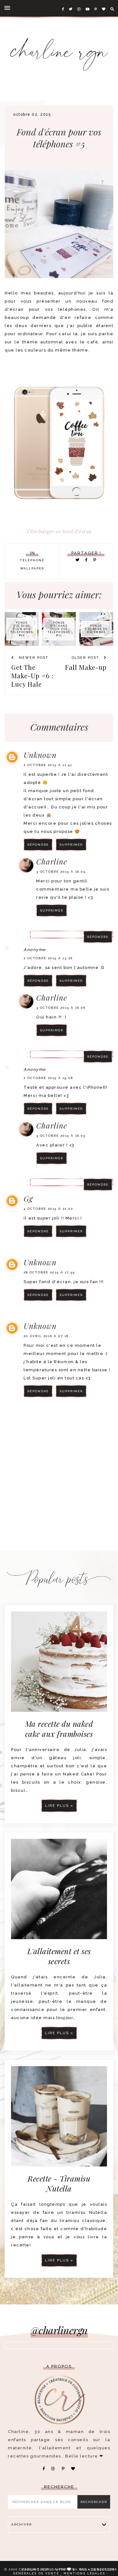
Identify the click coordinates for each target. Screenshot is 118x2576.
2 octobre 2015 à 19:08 (48, 1078)
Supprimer (71, 845)
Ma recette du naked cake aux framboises (59, 1729)
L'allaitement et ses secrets (59, 1956)
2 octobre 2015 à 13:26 (48, 958)
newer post (33, 658)
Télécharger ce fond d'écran (59, 531)
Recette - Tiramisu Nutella (59, 2183)
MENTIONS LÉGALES (84, 2573)
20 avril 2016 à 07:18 (46, 1336)
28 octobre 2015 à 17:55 (49, 1272)
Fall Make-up (86, 667)
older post (86, 658)
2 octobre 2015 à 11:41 (48, 765)
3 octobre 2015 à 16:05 (61, 872)
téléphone (32, 560)
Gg (28, 1198)
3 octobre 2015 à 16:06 (61, 1008)
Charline (52, 861)
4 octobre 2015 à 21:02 (48, 1209)
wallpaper (32, 568)
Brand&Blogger (97, 2570)
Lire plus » (59, 1806)
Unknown (40, 755)
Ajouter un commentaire (79, 1422)
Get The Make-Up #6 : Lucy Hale (32, 676)
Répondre (38, 845)
